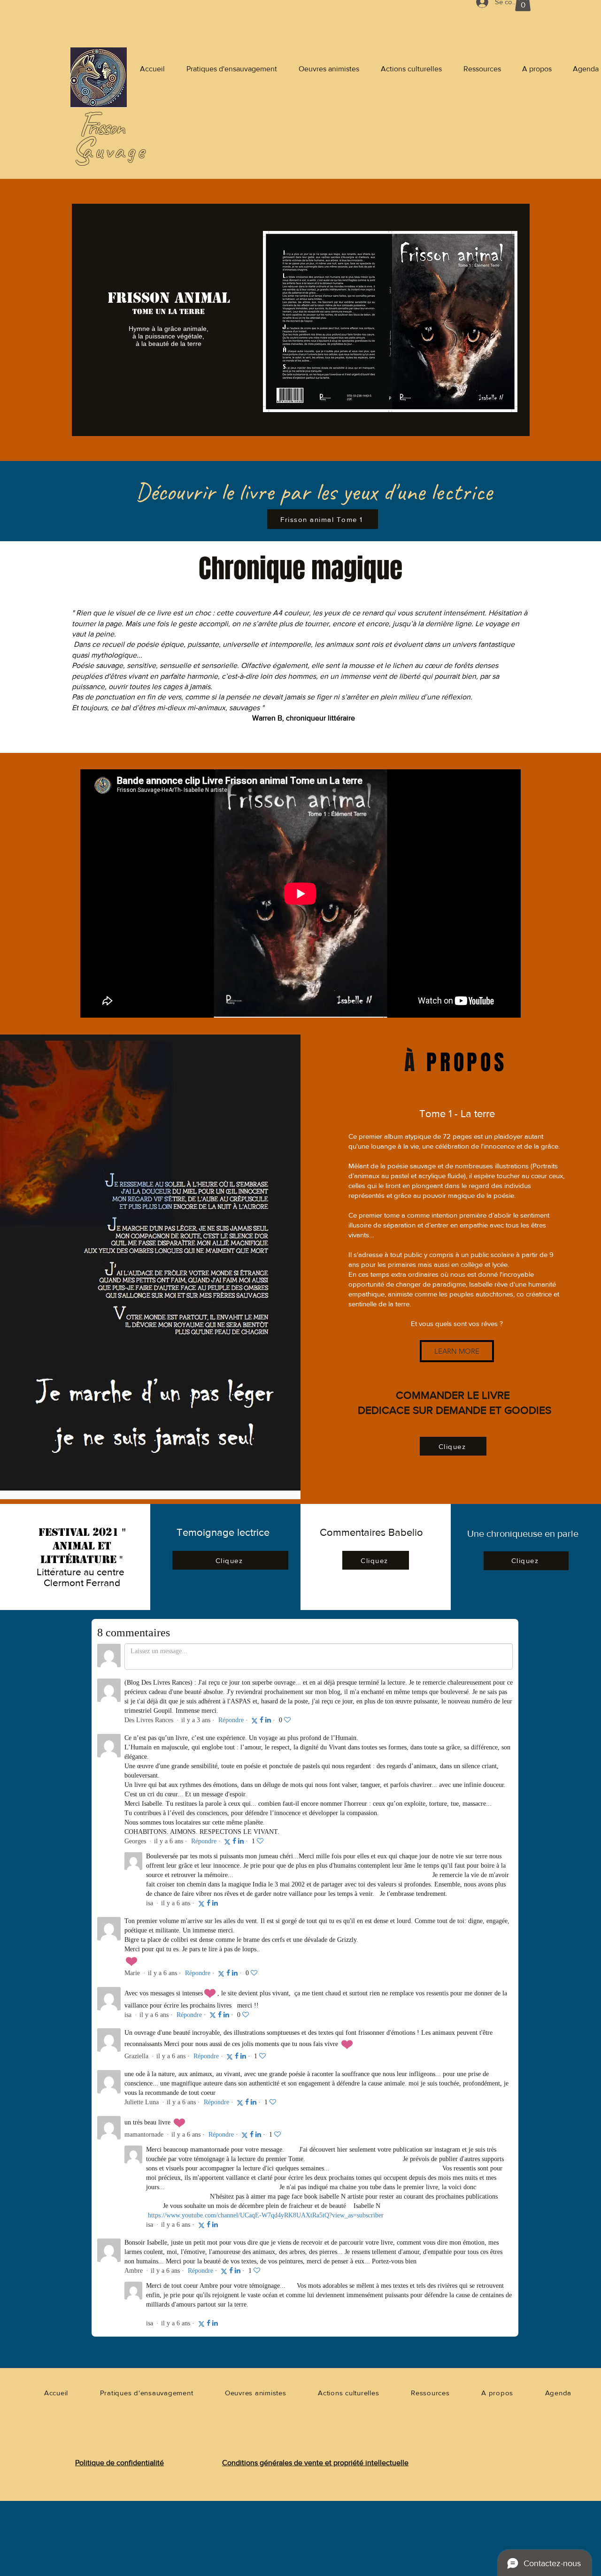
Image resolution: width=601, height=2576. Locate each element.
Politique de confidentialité (119, 2463)
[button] (457, 1351)
